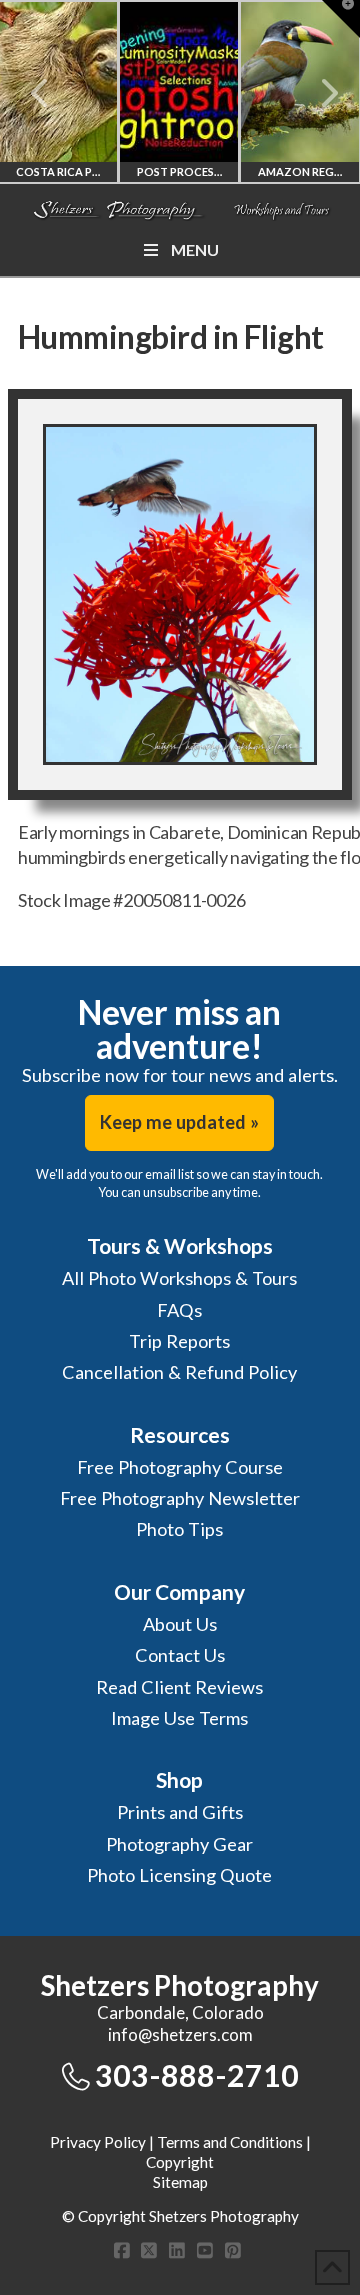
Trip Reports (179, 1341)
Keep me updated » (179, 1122)
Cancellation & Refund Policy (179, 1372)
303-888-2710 (197, 2075)
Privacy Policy (98, 2142)
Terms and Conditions (230, 2142)
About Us (180, 1624)
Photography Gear (179, 1844)
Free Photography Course (180, 1467)
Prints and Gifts (180, 1812)
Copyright (180, 2162)
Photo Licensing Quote (179, 1875)
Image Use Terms (179, 1718)
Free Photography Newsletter (180, 1498)
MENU (195, 249)
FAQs (179, 1310)
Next (317, 93)
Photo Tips (179, 1529)
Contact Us (180, 1655)
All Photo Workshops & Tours (179, 1278)
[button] (341, 19)
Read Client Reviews (179, 1687)
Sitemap (180, 2182)
